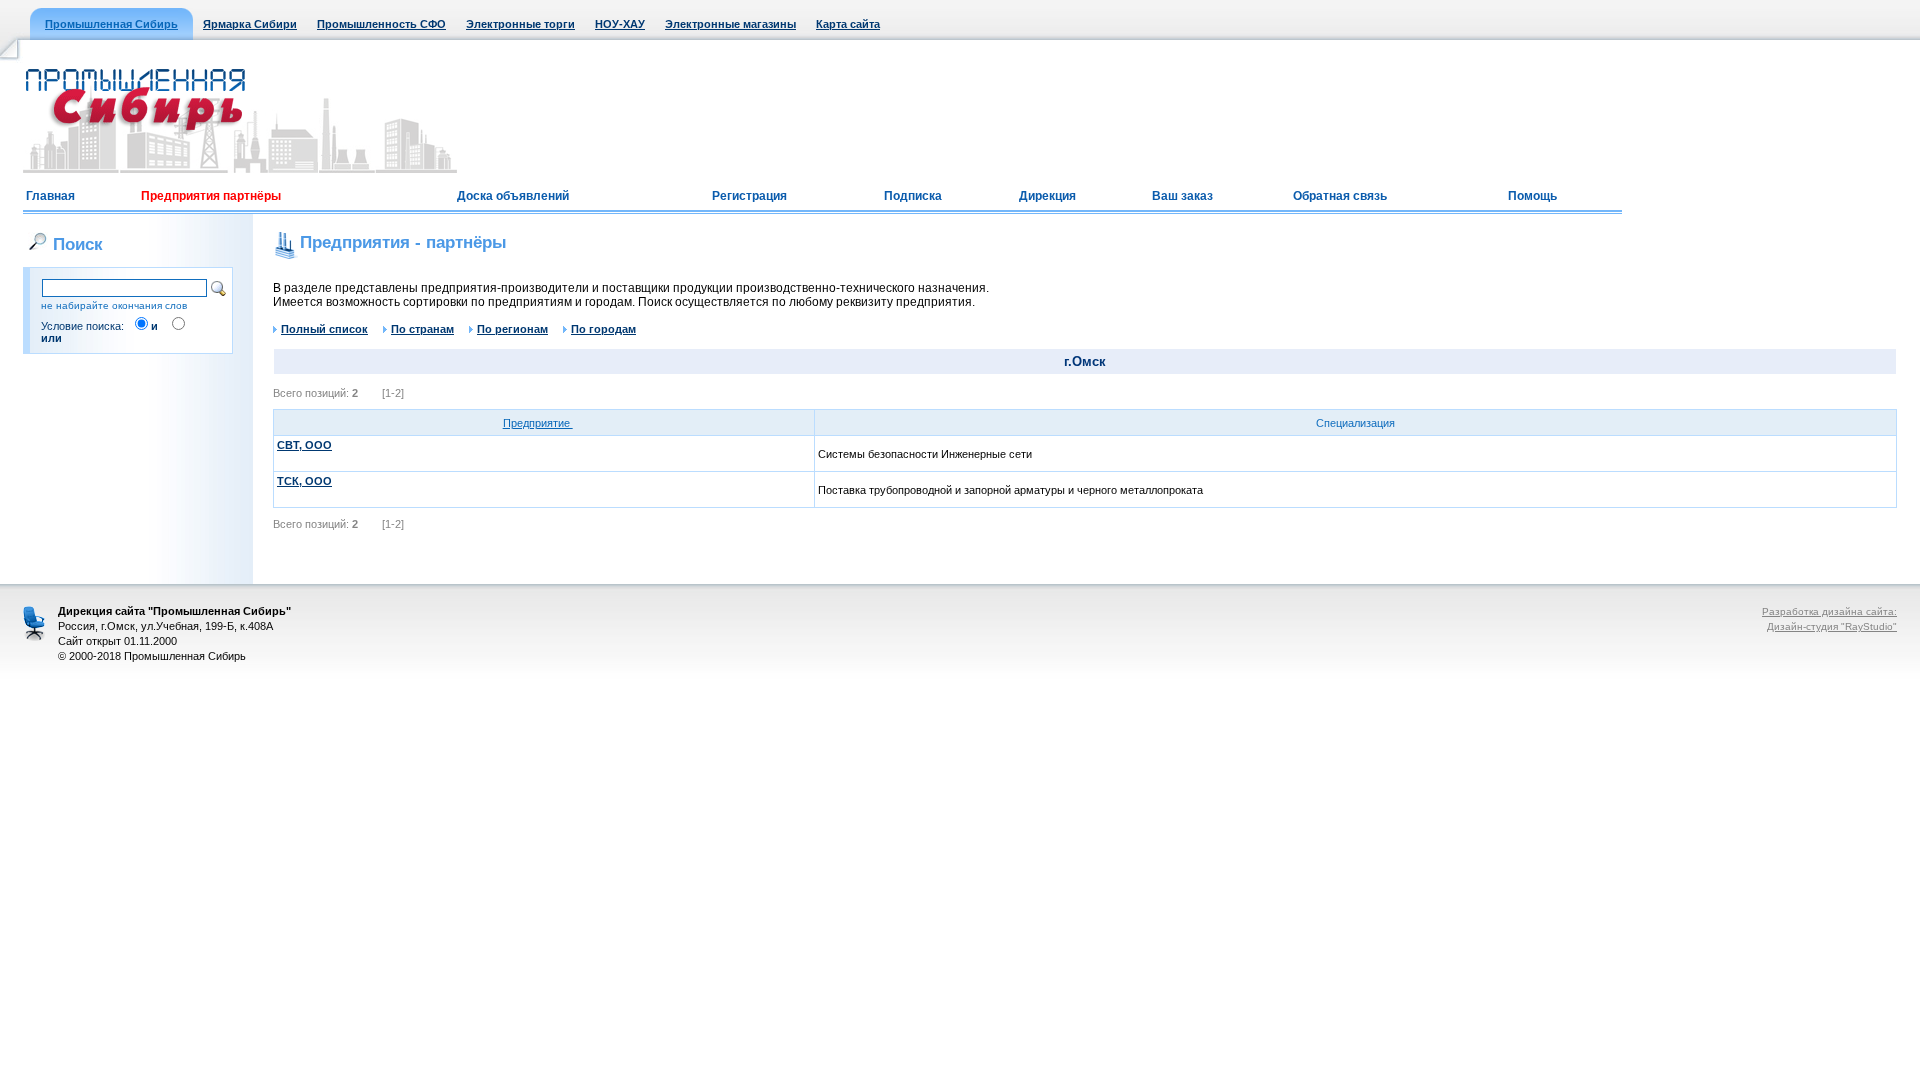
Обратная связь (1340, 196)
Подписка (913, 196)
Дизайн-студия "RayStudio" (1832, 626)
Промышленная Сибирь (111, 24)
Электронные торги (520, 24)
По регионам (512, 329)
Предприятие (538, 423)
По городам (603, 329)
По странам (422, 329)
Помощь (1532, 196)
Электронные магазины (730, 24)
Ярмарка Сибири (250, 24)
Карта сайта (848, 24)
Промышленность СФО (381, 24)
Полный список (324, 329)
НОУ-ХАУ (620, 24)
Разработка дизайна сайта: (1829, 611)
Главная (50, 196)
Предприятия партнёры (211, 196)
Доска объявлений (513, 196)
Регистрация (749, 196)
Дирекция (1047, 196)
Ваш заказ (1182, 196)
